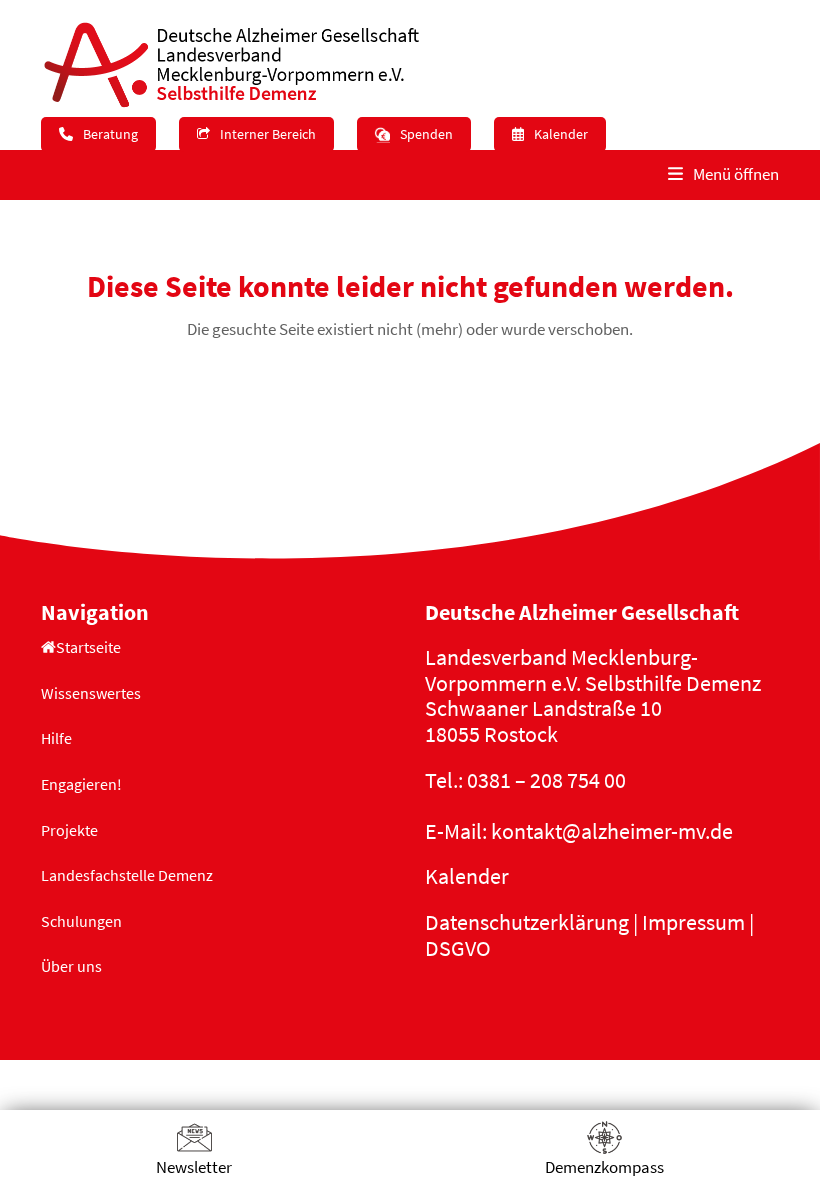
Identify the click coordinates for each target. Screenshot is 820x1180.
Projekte (69, 830)
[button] (723, 175)
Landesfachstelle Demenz (127, 875)
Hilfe (56, 738)
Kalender (467, 876)
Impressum (693, 922)
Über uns (71, 966)
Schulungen (81, 921)
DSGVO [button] (458, 948)
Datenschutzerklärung (527, 922)
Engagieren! (81, 784)
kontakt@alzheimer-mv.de (612, 831)
